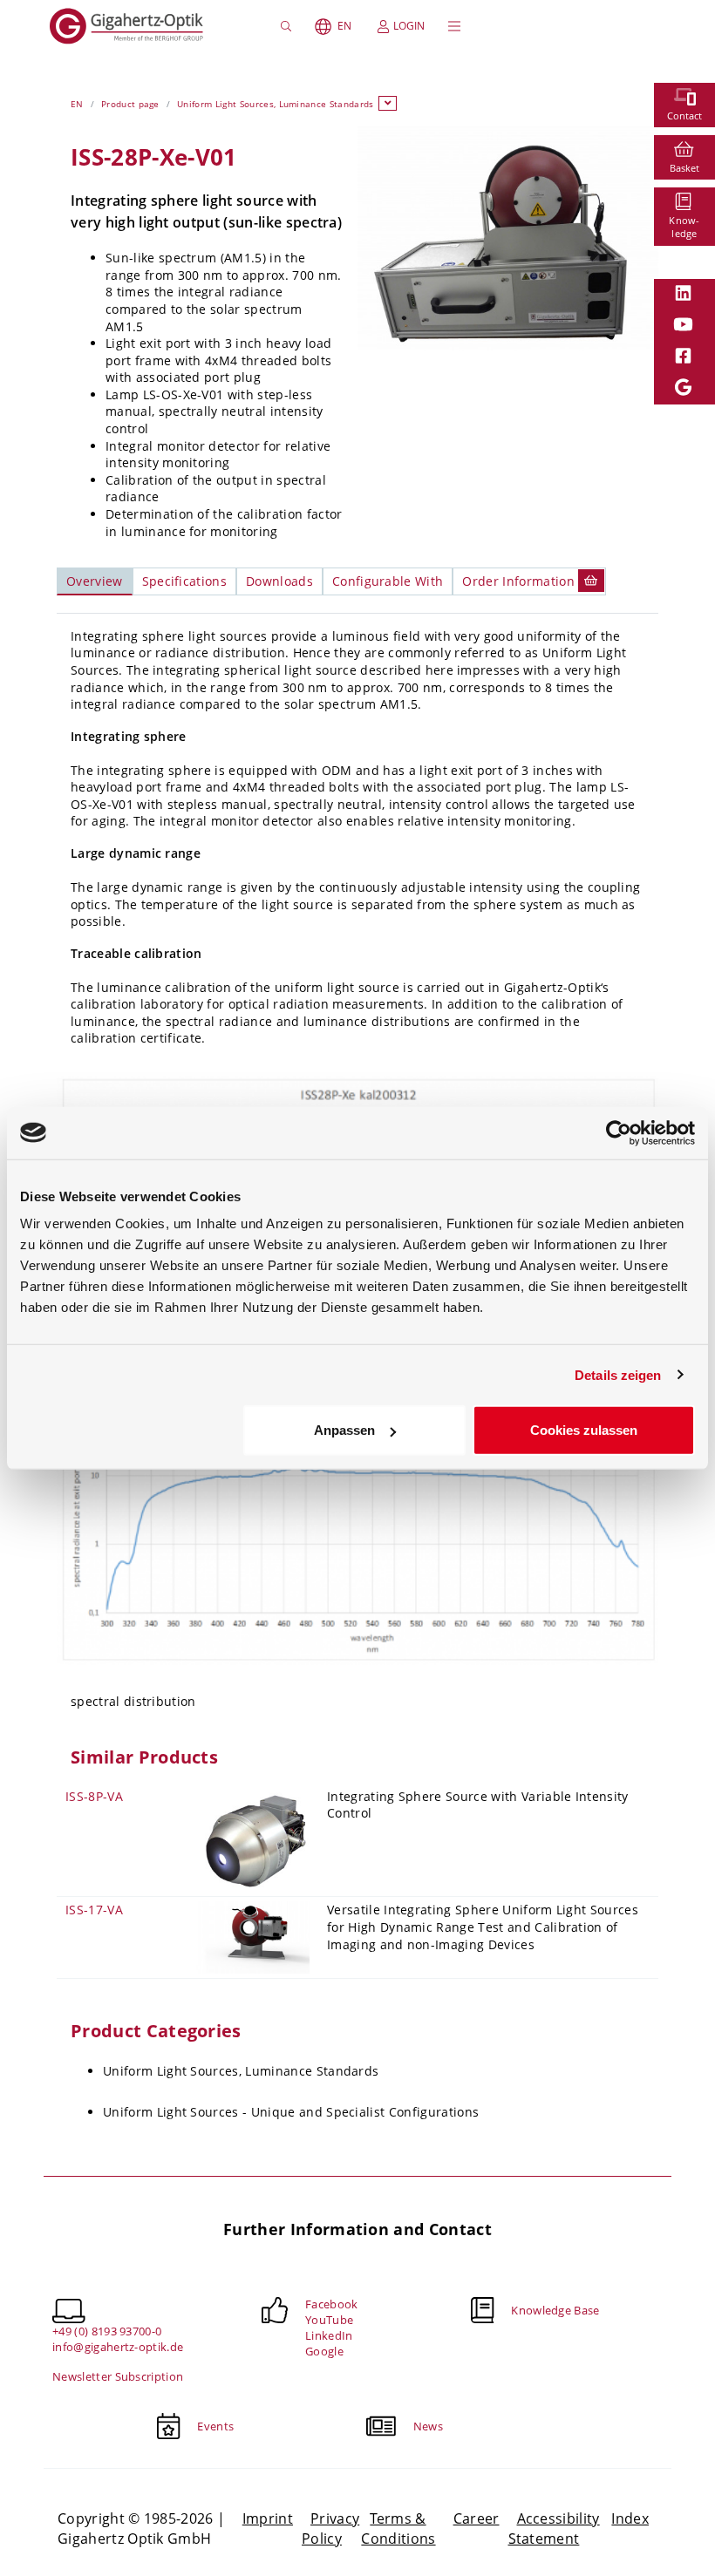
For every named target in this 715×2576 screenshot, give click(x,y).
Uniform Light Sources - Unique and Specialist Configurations (291, 2112)
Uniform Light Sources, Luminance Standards (275, 104)
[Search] (288, 26)
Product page (130, 104)
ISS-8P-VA (94, 1796)
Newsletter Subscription (118, 2376)
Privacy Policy (330, 2528)
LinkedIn (329, 2335)
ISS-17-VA (94, 1910)
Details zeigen (618, 1374)
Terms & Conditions (398, 2528)
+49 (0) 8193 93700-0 (107, 2331)
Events (215, 2426)
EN (344, 26)
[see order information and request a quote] (591, 580)
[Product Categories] (388, 103)
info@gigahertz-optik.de (118, 2347)
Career (477, 2518)
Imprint (268, 2518)
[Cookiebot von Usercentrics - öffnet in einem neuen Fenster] (619, 1132)
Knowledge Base (555, 2310)
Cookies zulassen (584, 1430)
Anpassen (344, 1430)
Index (630, 2518)
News (428, 2426)
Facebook (332, 2304)
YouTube (329, 2320)
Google (324, 2351)
